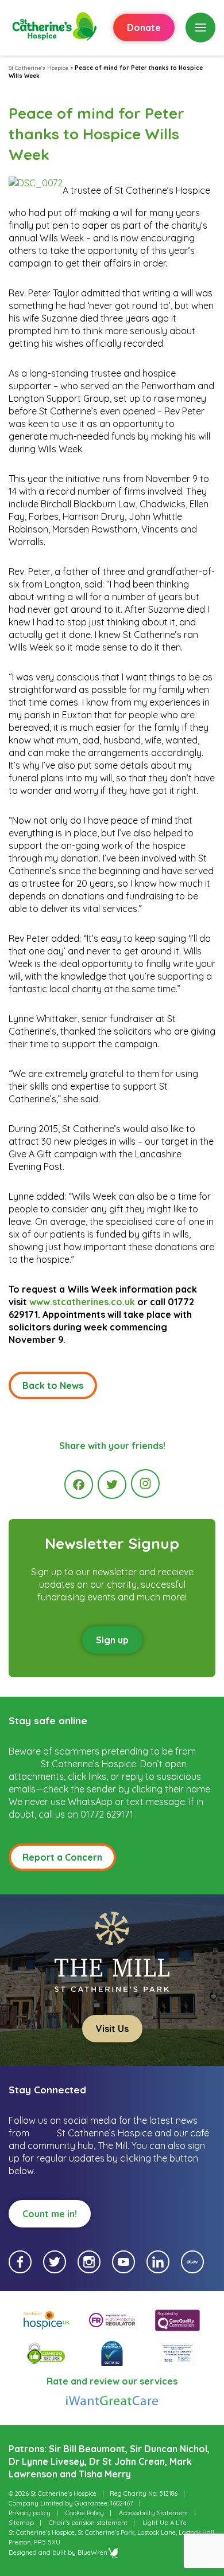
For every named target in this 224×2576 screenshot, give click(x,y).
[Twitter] (112, 1485)
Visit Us (112, 2029)
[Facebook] (79, 1485)
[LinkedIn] (158, 2262)
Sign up (112, 1640)
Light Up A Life (165, 2523)
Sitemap (21, 2523)
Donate (144, 28)
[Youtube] (123, 2262)
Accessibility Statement (154, 2513)
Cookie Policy (85, 2513)
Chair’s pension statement (88, 2523)
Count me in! (50, 2214)
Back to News (53, 1385)
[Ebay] (192, 2262)
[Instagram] (145, 1483)
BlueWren (92, 2552)
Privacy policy (30, 2513)
